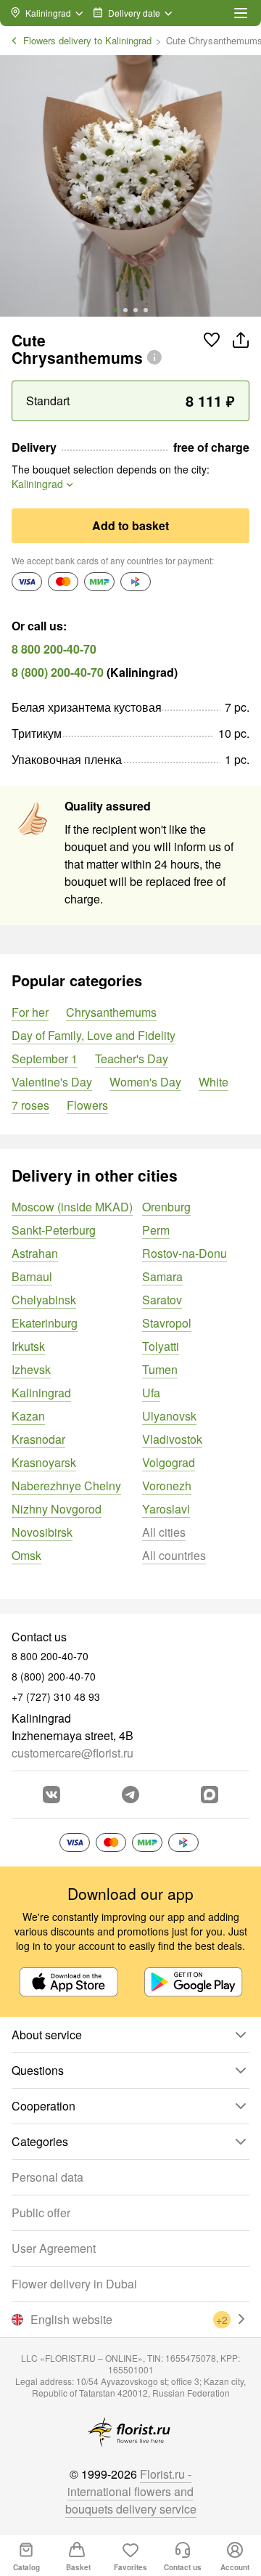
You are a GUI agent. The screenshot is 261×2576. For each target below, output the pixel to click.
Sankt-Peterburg (54, 1230)
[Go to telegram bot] (130, 1795)
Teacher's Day (132, 1059)
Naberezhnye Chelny (66, 1486)
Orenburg (166, 1207)
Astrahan (35, 1253)
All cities (164, 1532)
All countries (174, 1555)
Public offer (41, 2213)
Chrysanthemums (111, 1012)
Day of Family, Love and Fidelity (94, 1035)
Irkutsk (28, 1346)
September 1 (45, 1059)
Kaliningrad (41, 1393)
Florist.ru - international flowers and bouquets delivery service (131, 2491)
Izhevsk (31, 1369)
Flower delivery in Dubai (74, 2284)
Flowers (87, 1105)
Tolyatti (161, 1346)
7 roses (30, 1105)
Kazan (28, 1416)
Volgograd (169, 1462)
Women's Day (145, 1082)
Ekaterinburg (45, 1323)
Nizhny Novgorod (57, 1509)
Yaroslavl (166, 1509)
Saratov (162, 1300)
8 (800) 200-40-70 (58, 672)
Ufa (151, 1393)
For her (30, 1012)
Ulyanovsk (169, 1416)
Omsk (26, 1555)
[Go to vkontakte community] (51, 1795)
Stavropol (167, 1323)
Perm (156, 1230)
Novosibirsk (42, 1532)
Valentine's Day (52, 1082)
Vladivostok (172, 1439)
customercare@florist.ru (72, 1753)
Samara (162, 1276)
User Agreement (54, 2248)
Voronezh (167, 1486)
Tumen (160, 1369)
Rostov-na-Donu (185, 1253)
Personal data (47, 2177)
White (214, 1082)
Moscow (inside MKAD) (72, 1207)
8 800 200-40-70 (54, 649)
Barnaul (32, 1276)
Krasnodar (38, 1439)
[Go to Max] (210, 1795)
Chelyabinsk (44, 1300)
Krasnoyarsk (44, 1462)
